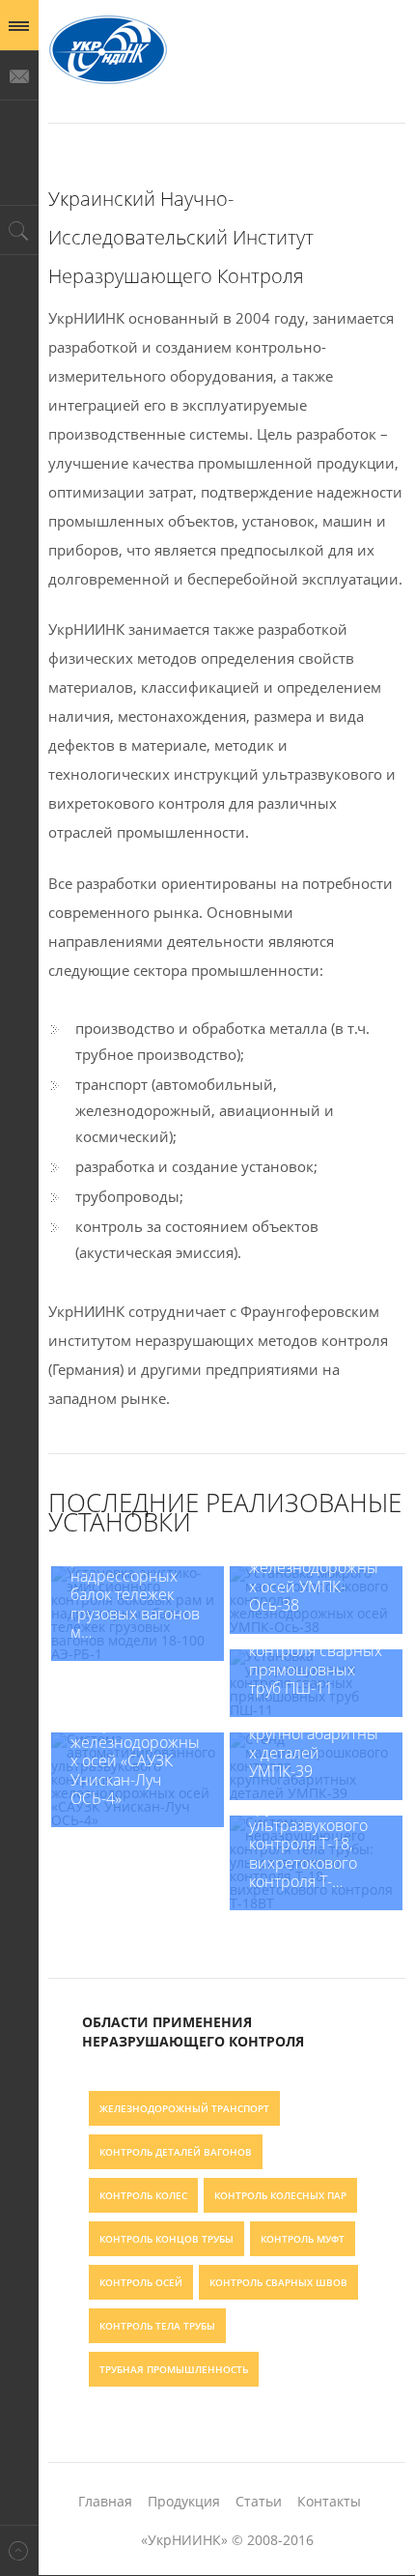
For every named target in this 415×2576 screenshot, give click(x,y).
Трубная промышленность (174, 2369)
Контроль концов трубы (166, 2239)
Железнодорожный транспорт (184, 2108)
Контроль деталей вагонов (176, 2152)
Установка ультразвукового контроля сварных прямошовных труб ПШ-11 (316, 1651)
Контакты (329, 2501)
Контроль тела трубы (157, 2326)
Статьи (259, 2501)
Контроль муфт (303, 2239)
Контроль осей (141, 2282)
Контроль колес (143, 2195)
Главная (105, 2501)
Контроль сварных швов (278, 2282)
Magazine (108, 52)
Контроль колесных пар (280, 2195)
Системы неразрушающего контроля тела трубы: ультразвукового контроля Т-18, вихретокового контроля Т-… (314, 1818)
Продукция (184, 2501)
